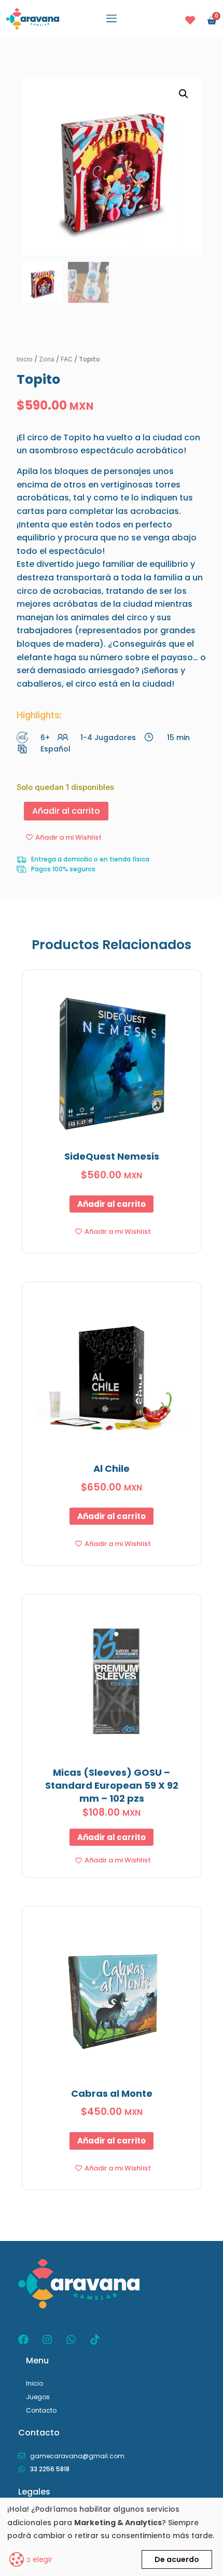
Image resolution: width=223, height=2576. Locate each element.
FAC (67, 359)
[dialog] (112, 2537)
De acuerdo (177, 2559)
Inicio (25, 359)
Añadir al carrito (66, 811)
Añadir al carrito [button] (112, 1204)
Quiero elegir (30, 2559)
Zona (47, 359)
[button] (112, 19)
